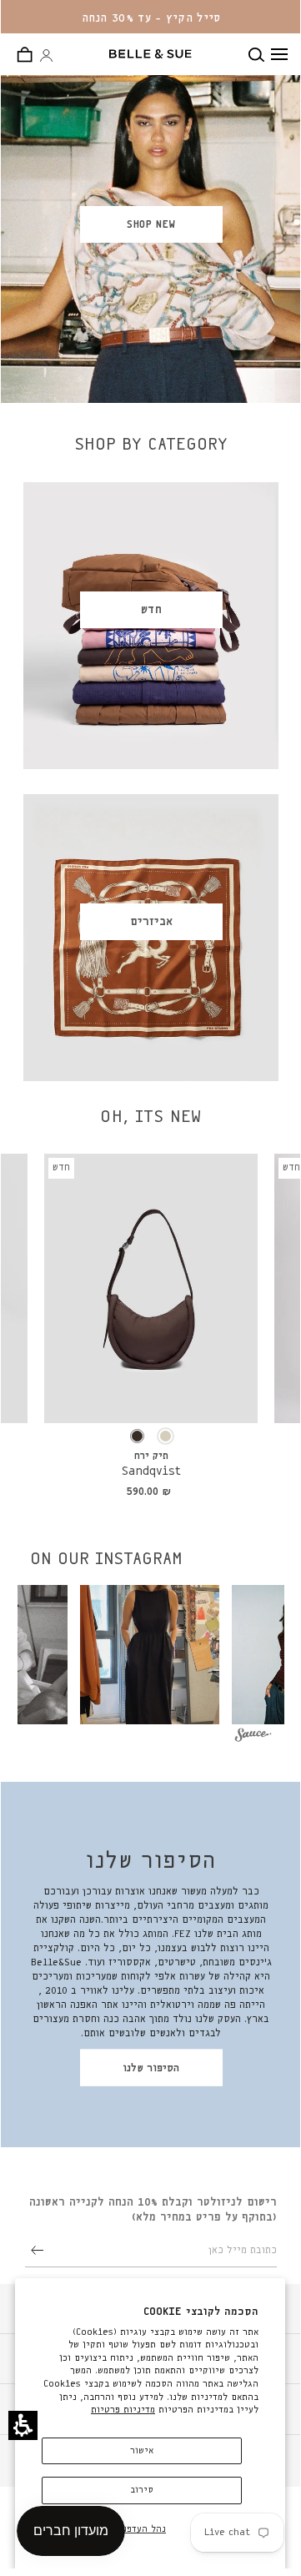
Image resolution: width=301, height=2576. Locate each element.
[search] (260, 55)
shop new (151, 225)
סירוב (142, 2490)
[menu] (279, 54)
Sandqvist (151, 1472)
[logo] (150, 54)
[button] (23, 2425)
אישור (142, 2450)
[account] (46, 56)
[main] (151, 1095)
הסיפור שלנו (151, 2068)
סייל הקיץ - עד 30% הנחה (151, 18)
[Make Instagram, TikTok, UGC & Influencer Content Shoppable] (253, 1737)
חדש (151, 610)
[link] (151, 1288)
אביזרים (151, 922)
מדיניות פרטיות (123, 2410)
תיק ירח (151, 1457)
